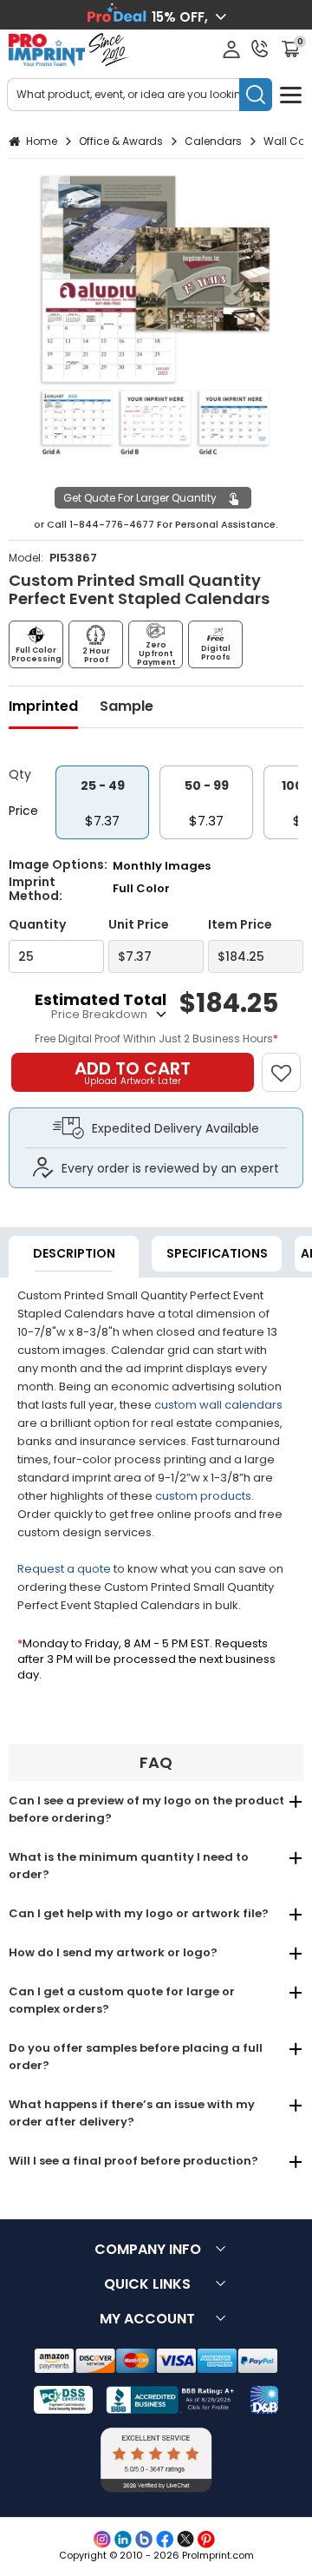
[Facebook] (165, 2540)
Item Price (240, 925)
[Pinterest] (206, 2540)
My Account (147, 2319)
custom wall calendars (218, 1405)
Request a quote (64, 1569)
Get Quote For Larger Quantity (140, 498)
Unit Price (139, 925)
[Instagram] (102, 2540)
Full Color (141, 888)
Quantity (37, 925)
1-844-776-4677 (112, 524)
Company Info (148, 2249)
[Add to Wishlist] (289, 1064)
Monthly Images (162, 866)
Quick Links (147, 2284)
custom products (203, 1496)
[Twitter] (185, 2540)
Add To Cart (133, 1072)
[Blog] (144, 2540)
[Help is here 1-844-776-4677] (260, 49)
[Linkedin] (123, 2540)
